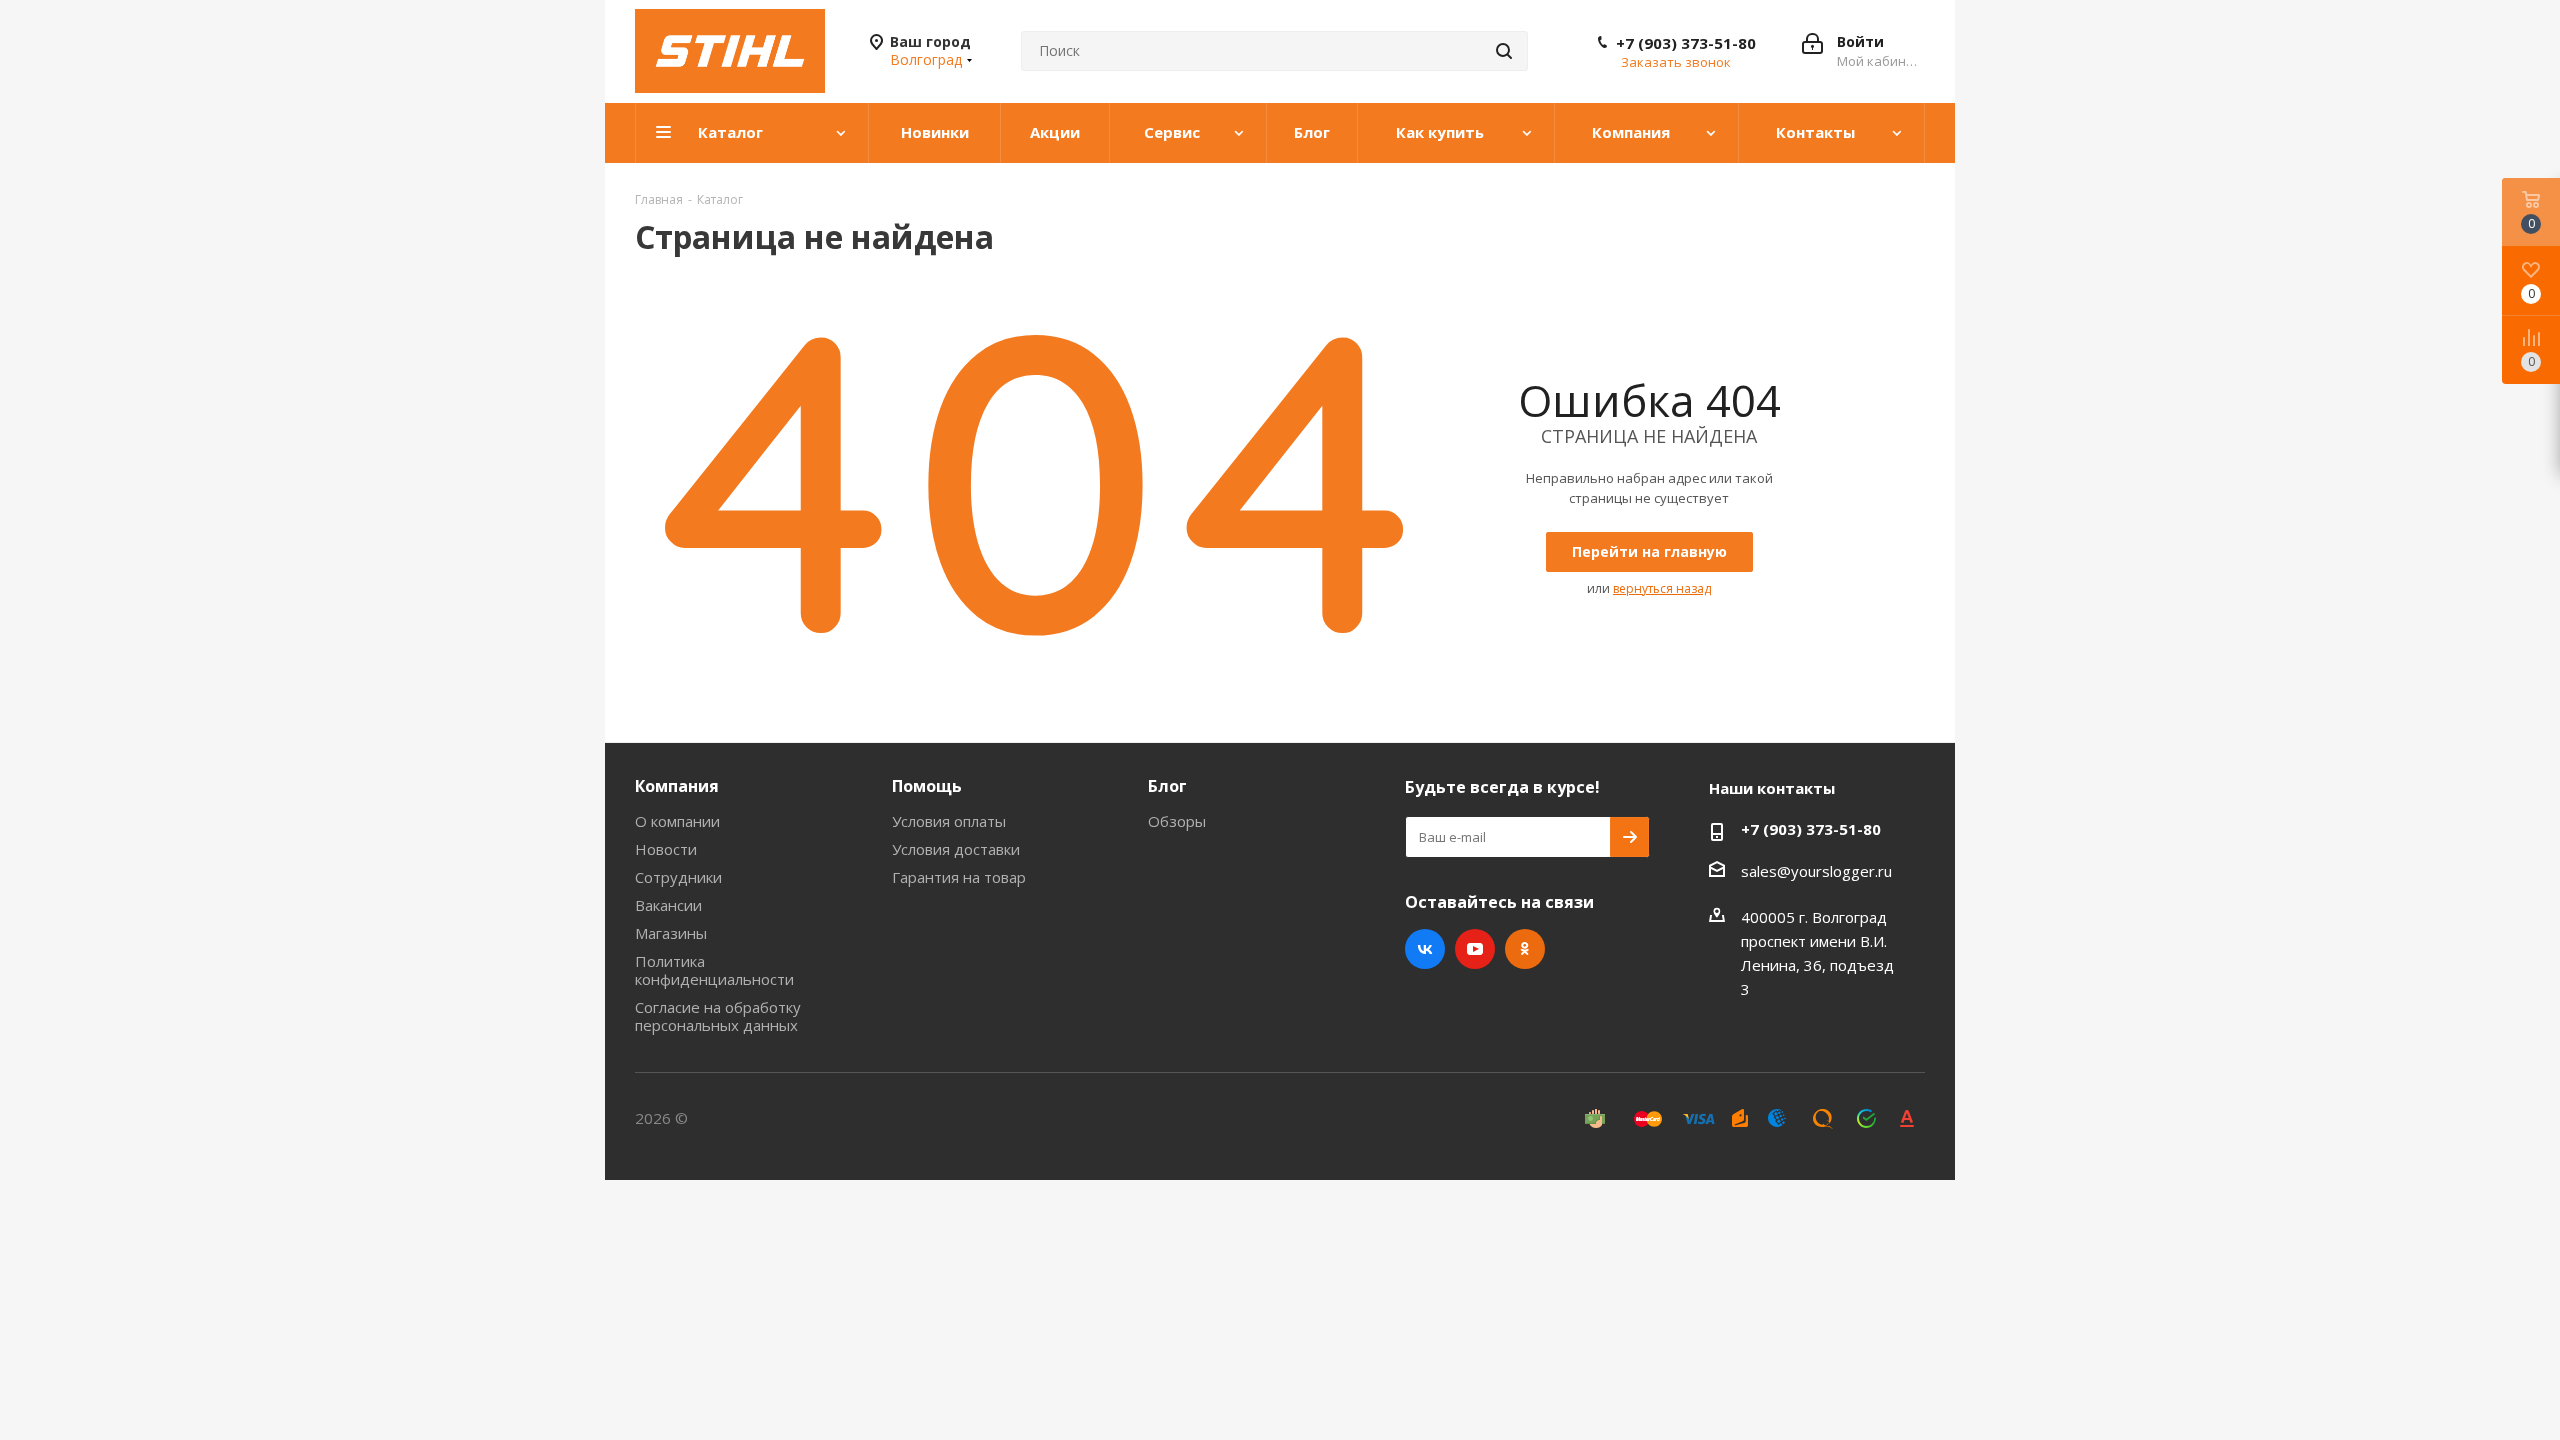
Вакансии (668, 905)
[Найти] (1504, 51)
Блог (1167, 786)
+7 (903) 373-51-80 (1686, 43)
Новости (666, 849)
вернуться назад (1662, 588)
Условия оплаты (949, 821)
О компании (677, 821)
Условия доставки (956, 849)
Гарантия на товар (959, 877)
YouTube (1475, 949)
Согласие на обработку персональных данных (718, 1016)
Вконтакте (1425, 949)
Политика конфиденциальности (714, 970)
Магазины (671, 933)
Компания (677, 786)
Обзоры (1177, 821)
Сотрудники (678, 877)
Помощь (927, 786)
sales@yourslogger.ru (1816, 871)
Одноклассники (1525, 949)
